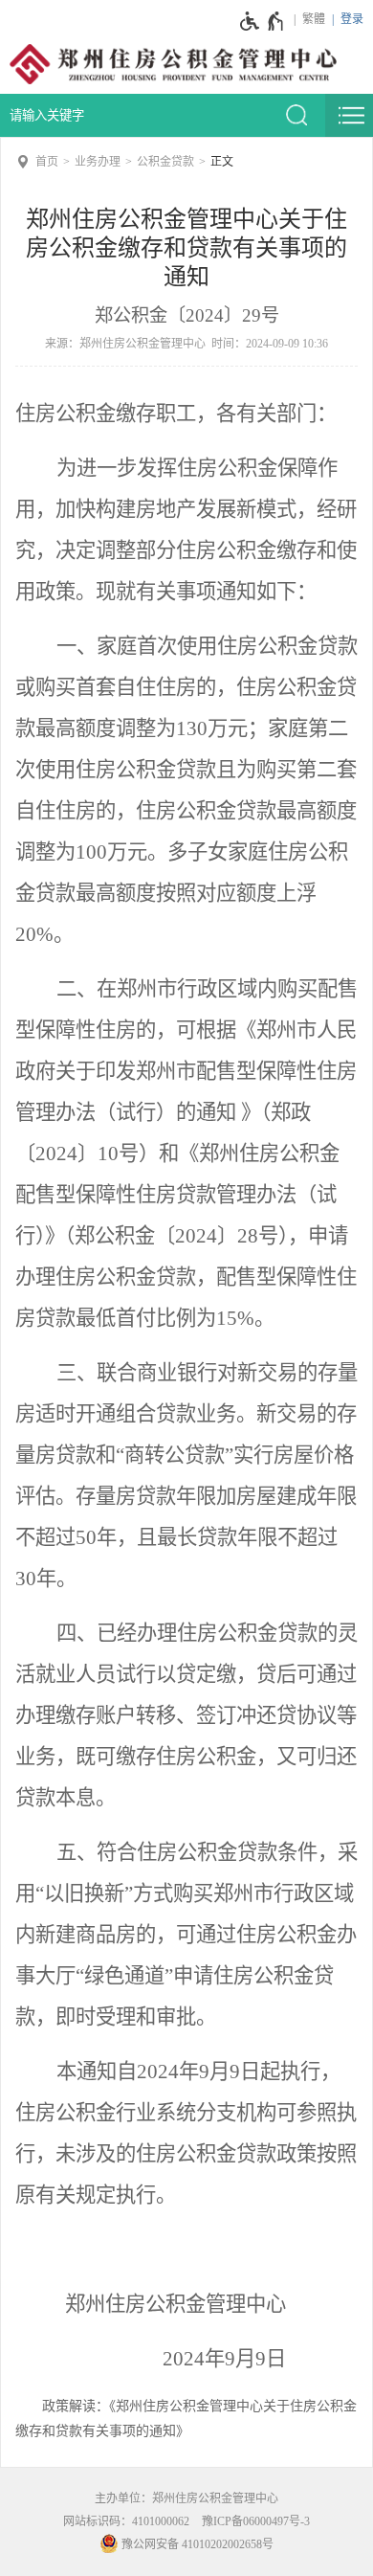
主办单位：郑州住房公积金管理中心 (186, 2498)
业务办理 (98, 162)
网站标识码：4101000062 (126, 2521)
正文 (222, 162)
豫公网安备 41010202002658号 (196, 2544)
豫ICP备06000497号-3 (256, 2521)
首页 (47, 162)
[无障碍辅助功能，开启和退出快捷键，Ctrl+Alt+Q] (263, 21)
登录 (352, 19)
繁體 (314, 19)
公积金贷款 (165, 162)
